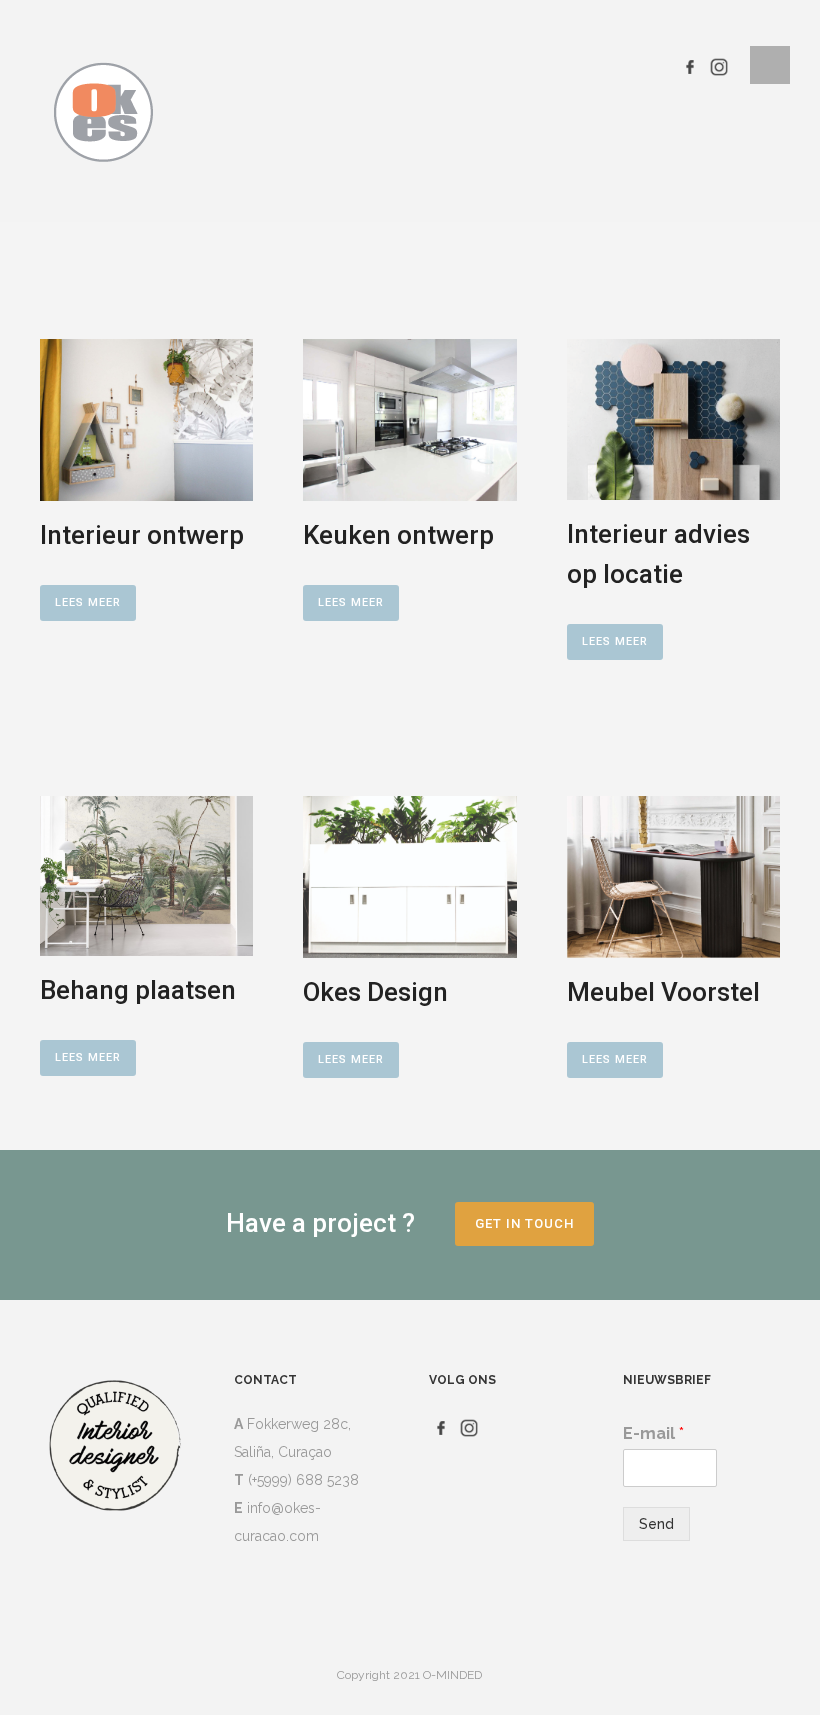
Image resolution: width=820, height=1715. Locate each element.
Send (656, 1524)
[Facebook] (690, 64)
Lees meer (88, 602)
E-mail (653, 1433)
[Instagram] (719, 64)
